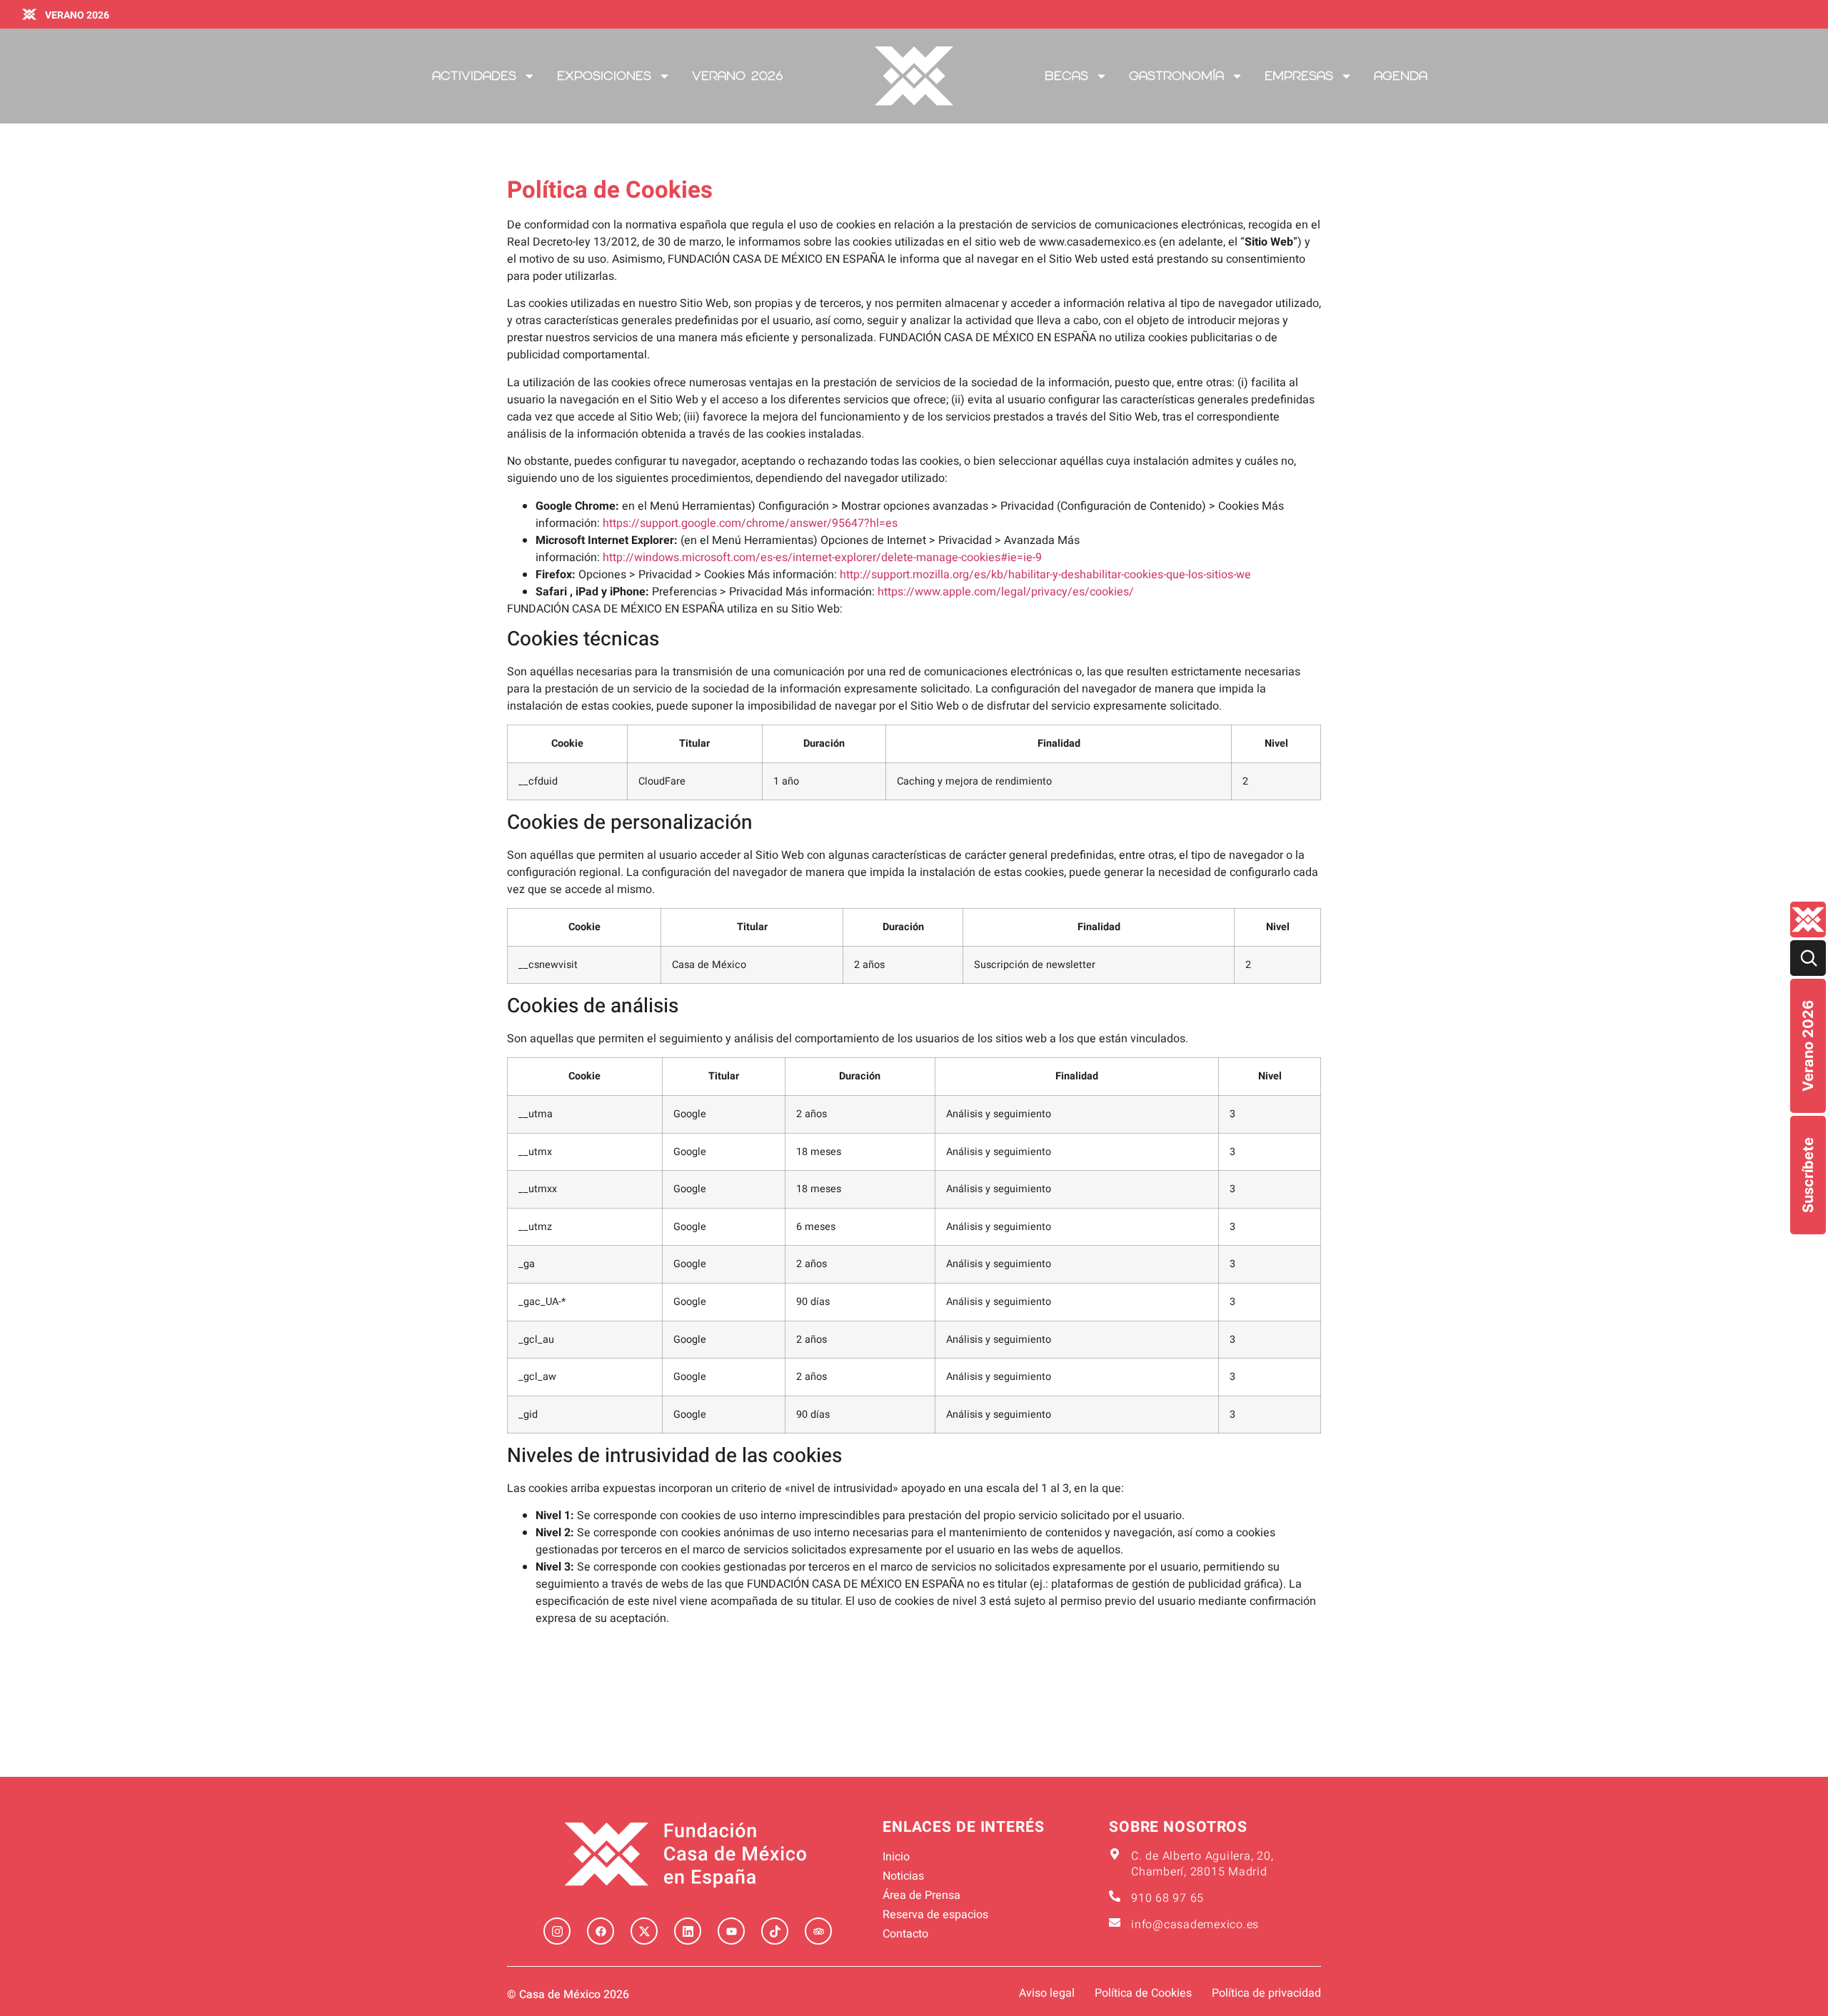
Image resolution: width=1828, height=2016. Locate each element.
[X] (644, 1931)
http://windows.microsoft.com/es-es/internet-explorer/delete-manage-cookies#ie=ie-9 (822, 558)
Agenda (1401, 76)
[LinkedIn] (688, 1931)
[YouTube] (731, 1931)
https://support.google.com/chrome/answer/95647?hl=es (750, 523)
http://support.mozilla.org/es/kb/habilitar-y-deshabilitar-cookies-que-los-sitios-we (1045, 575)
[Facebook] (601, 1931)
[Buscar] (1808, 958)
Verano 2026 (1808, 1046)
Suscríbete (1808, 1175)
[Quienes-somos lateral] (1808, 919)
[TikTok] (775, 1931)
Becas (1066, 76)
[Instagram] (557, 1931)
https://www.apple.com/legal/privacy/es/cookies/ (1006, 592)
